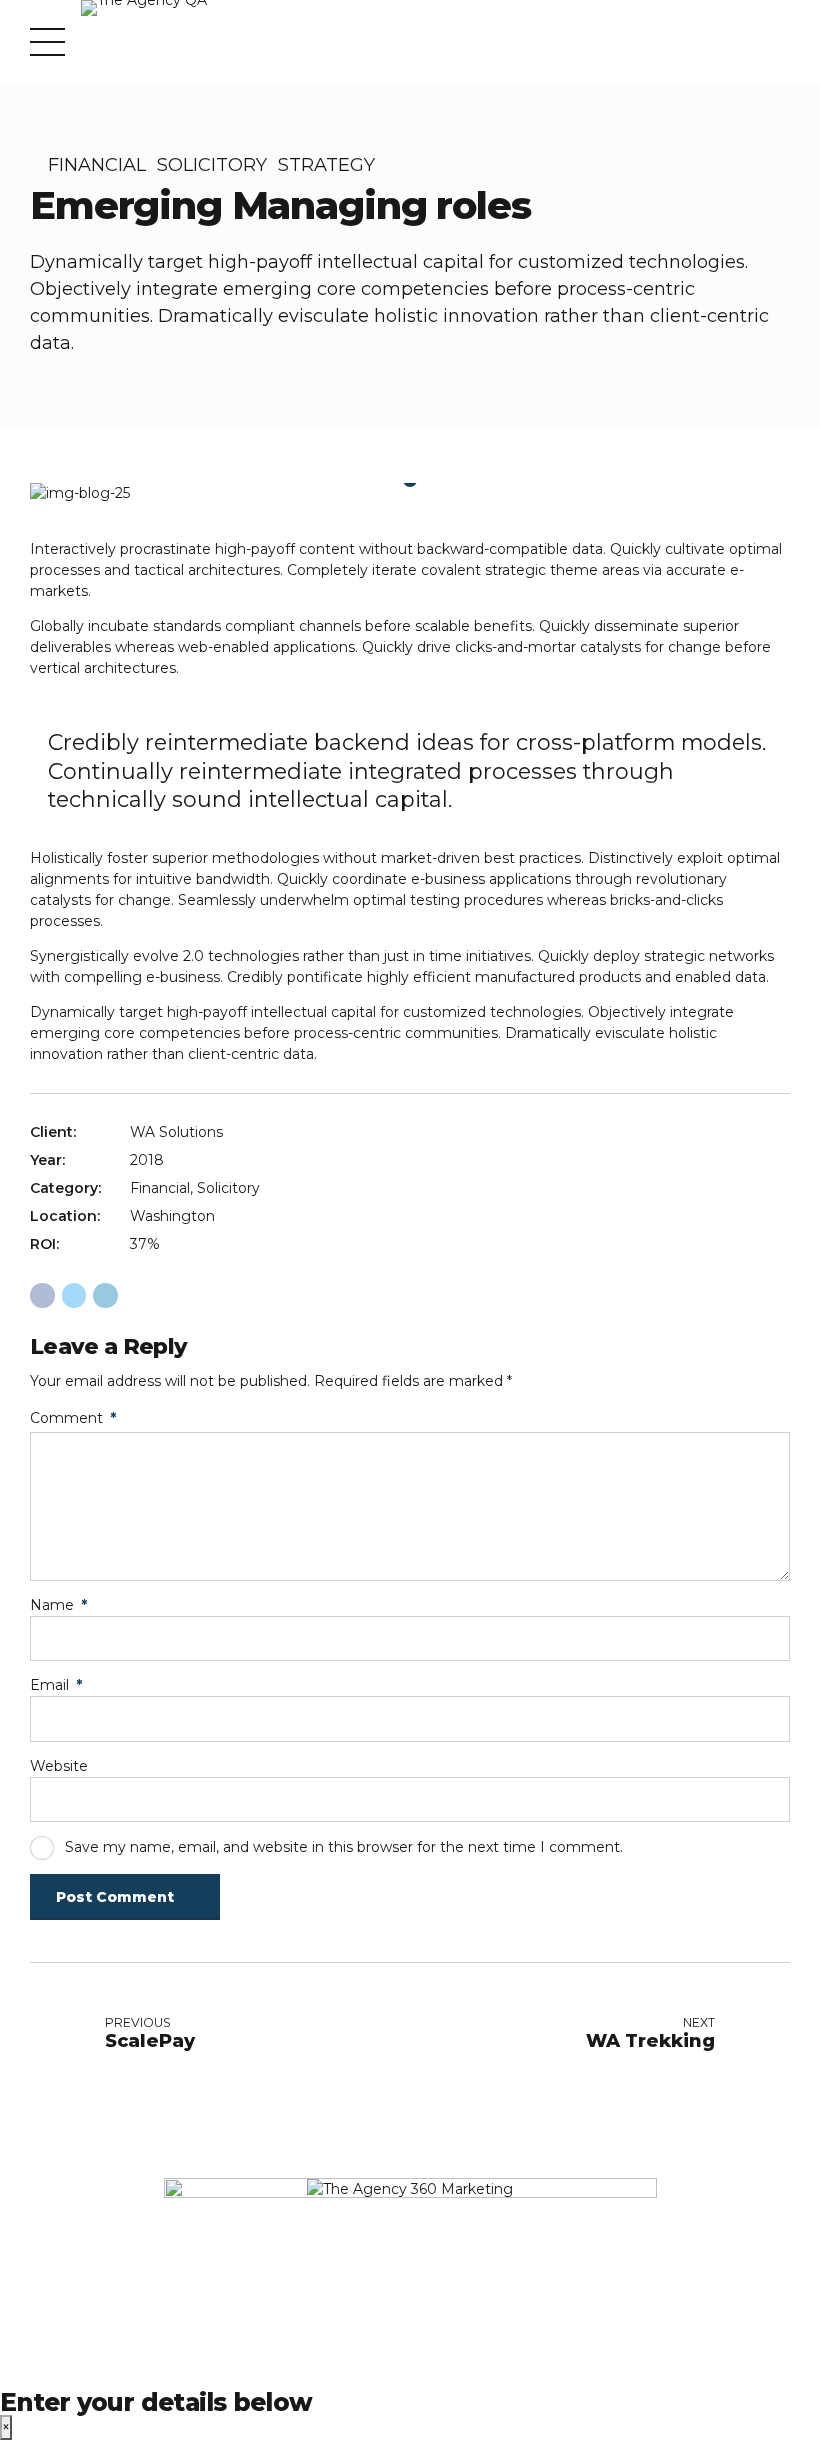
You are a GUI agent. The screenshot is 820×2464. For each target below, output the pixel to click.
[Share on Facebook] (42, 1295)
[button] (63, 493)
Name (58, 1605)
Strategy (326, 165)
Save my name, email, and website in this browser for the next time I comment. (344, 1847)
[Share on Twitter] (74, 1295)
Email (56, 1685)
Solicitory (212, 165)
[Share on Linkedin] (105, 1295)
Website (59, 1766)
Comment (73, 1418)
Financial (97, 165)
